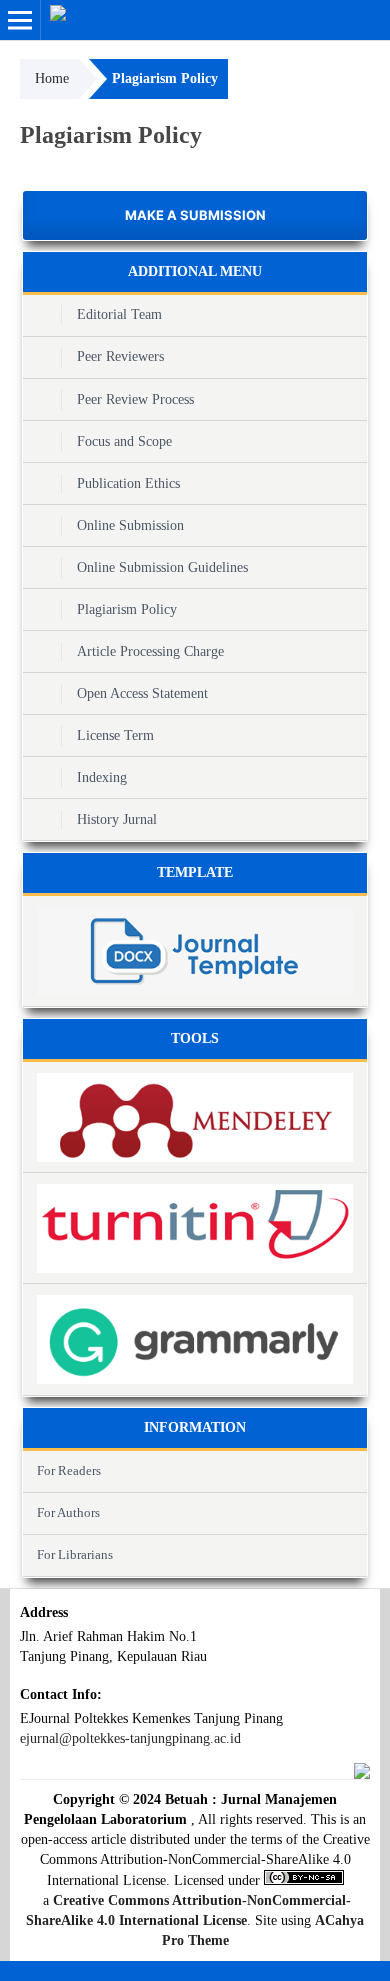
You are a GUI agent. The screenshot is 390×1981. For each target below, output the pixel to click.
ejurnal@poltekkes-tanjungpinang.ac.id (130, 1738)
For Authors (68, 1512)
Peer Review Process (135, 399)
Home (52, 78)
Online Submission (130, 525)
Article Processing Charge (150, 651)
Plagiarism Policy (127, 609)
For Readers (69, 1470)
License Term (115, 735)
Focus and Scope (124, 441)
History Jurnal (117, 819)
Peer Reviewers (120, 356)
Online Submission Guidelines (162, 567)
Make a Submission (195, 215)
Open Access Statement (142, 693)
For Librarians (75, 1554)
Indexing (102, 777)
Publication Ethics (128, 483)
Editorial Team (119, 314)
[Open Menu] (20, 20)
